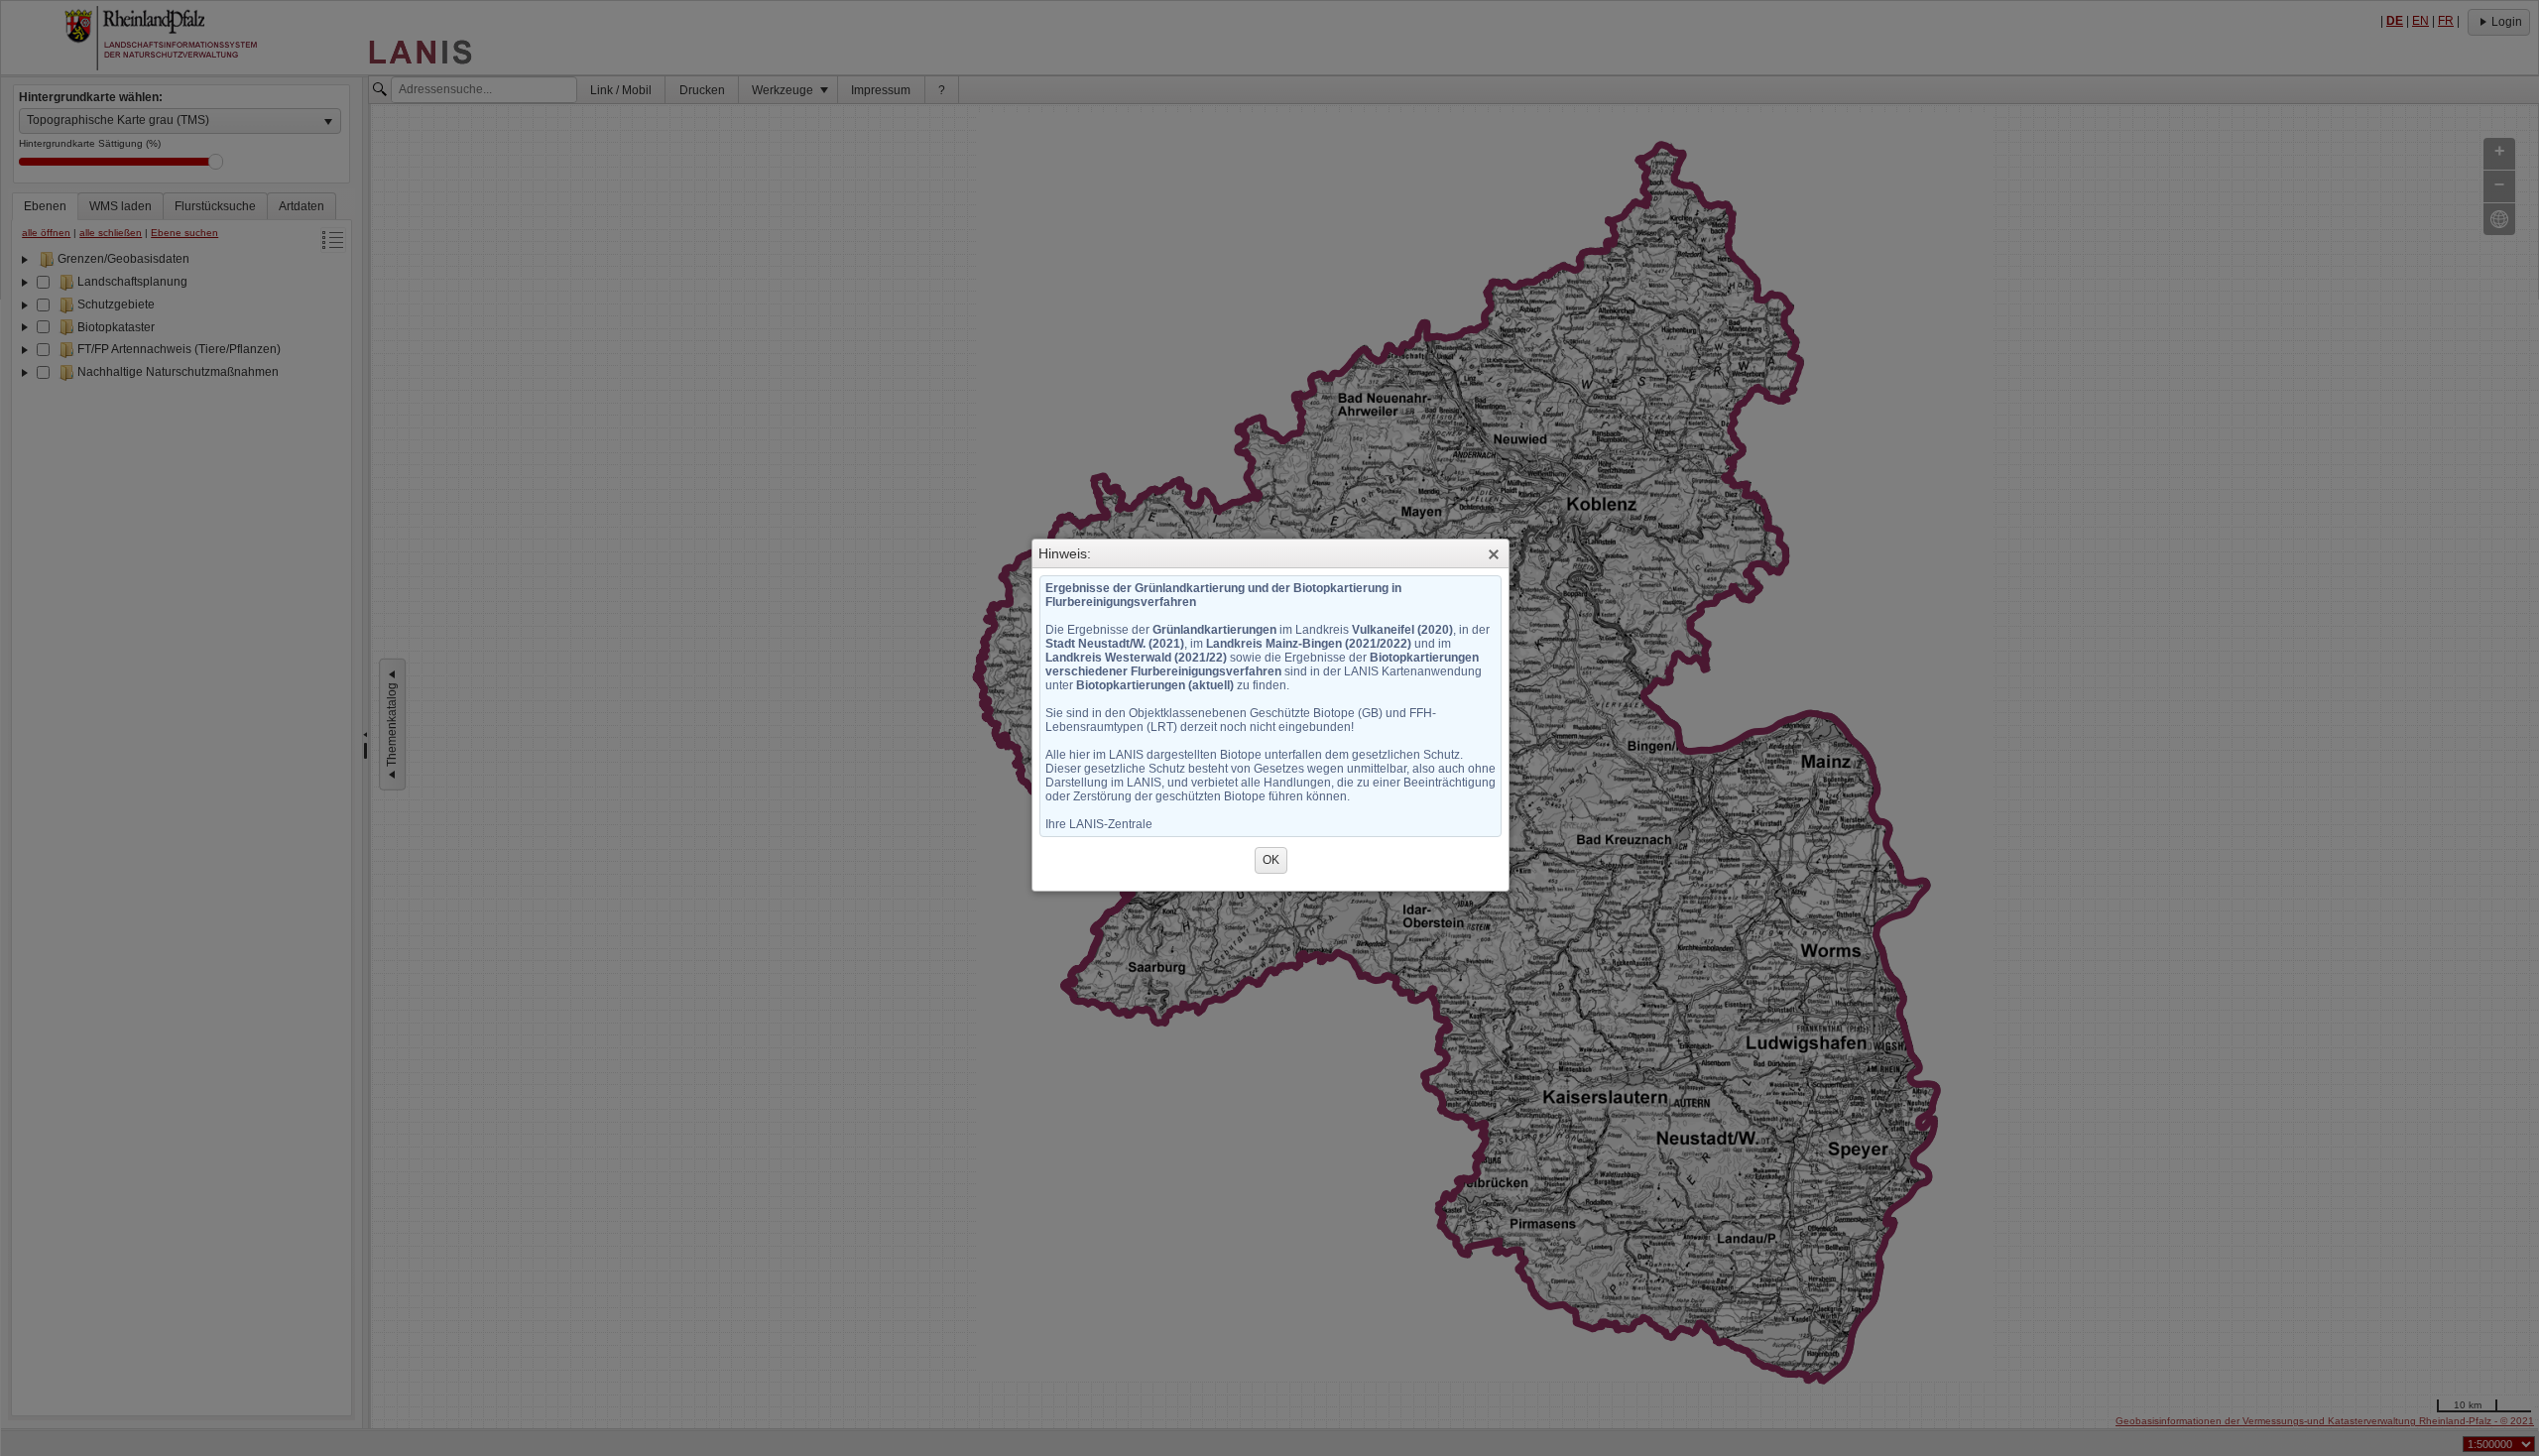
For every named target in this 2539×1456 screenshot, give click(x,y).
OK (1271, 860)
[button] (1494, 554)
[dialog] (1270, 729)
